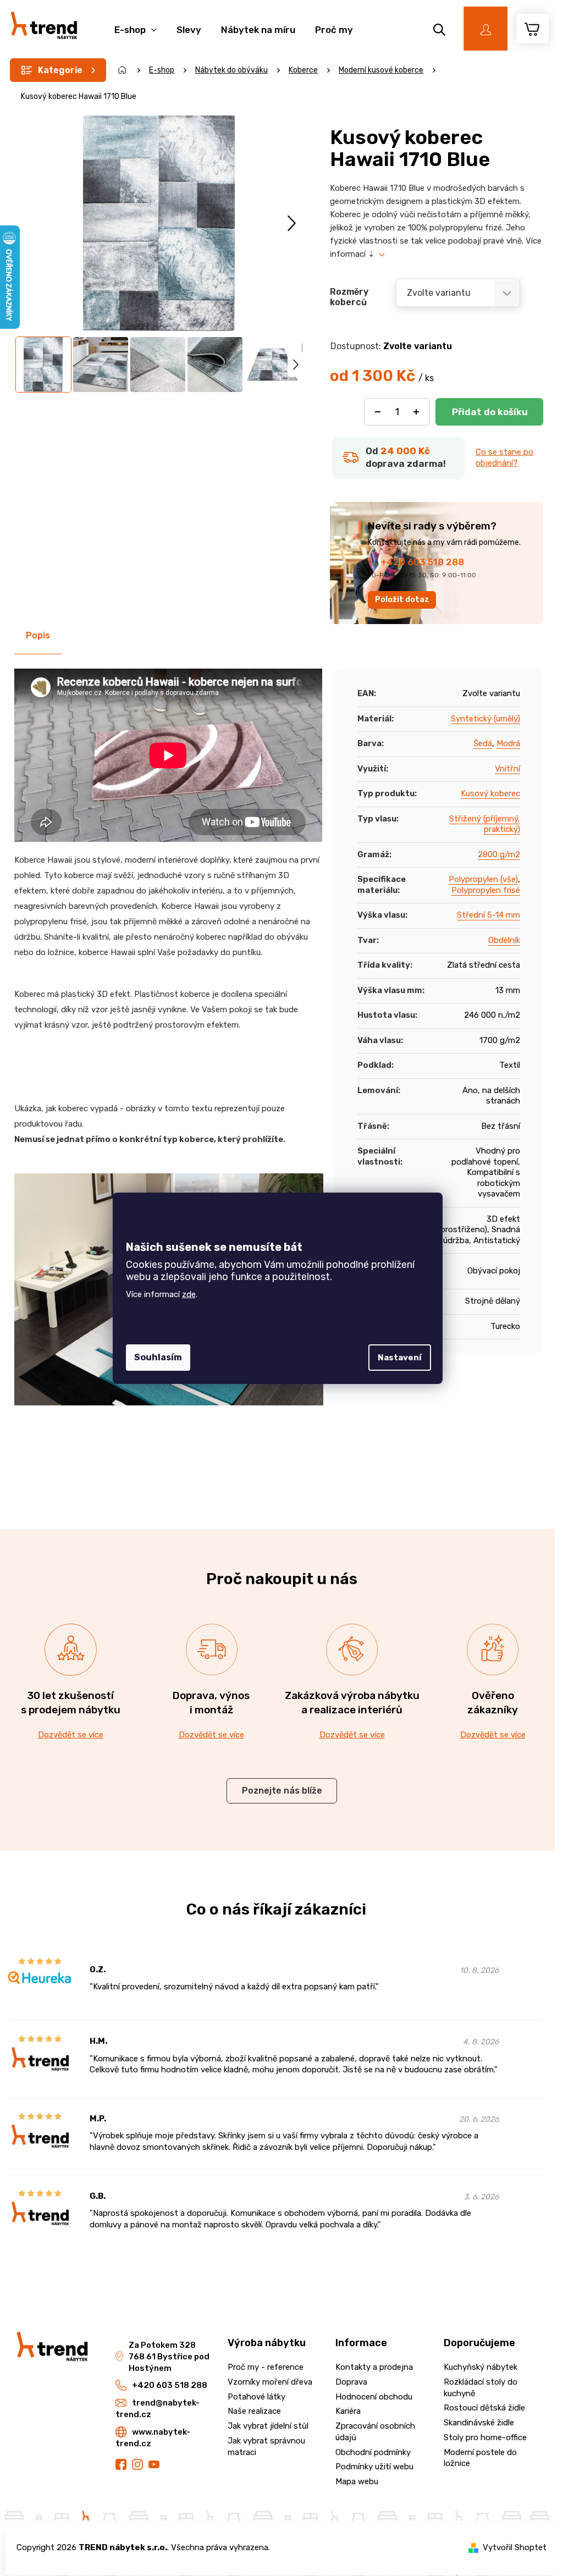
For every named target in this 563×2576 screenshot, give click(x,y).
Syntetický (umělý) (485, 719)
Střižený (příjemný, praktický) (485, 824)
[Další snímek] (292, 224)
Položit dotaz (402, 600)
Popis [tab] (38, 635)
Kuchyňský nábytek (481, 2367)
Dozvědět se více (71, 1735)
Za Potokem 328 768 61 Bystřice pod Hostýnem (169, 2357)
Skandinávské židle (479, 2423)
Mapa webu (357, 2481)
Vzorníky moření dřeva (270, 2382)
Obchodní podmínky (373, 2452)
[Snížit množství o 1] (378, 412)
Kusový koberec (490, 793)
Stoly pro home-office (485, 2437)
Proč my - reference (266, 2367)
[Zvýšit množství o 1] (416, 412)
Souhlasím (158, 1357)
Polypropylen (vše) (483, 879)
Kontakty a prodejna (374, 2367)
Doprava (351, 2382)
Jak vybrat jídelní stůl (268, 2426)
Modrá (508, 743)
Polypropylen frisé (486, 890)
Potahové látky (256, 2397)
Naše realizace (254, 2411)
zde (189, 1294)
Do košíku (489, 412)
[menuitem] (136, 24)
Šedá (483, 743)
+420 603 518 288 (422, 562)
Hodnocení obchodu (374, 2397)
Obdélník (504, 940)
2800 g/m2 (499, 854)
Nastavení (400, 1358)
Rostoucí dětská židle (484, 2408)
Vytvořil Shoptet (515, 2547)
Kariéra (348, 2411)
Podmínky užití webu (374, 2467)
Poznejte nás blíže (282, 1791)
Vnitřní (507, 769)
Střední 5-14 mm (489, 915)
